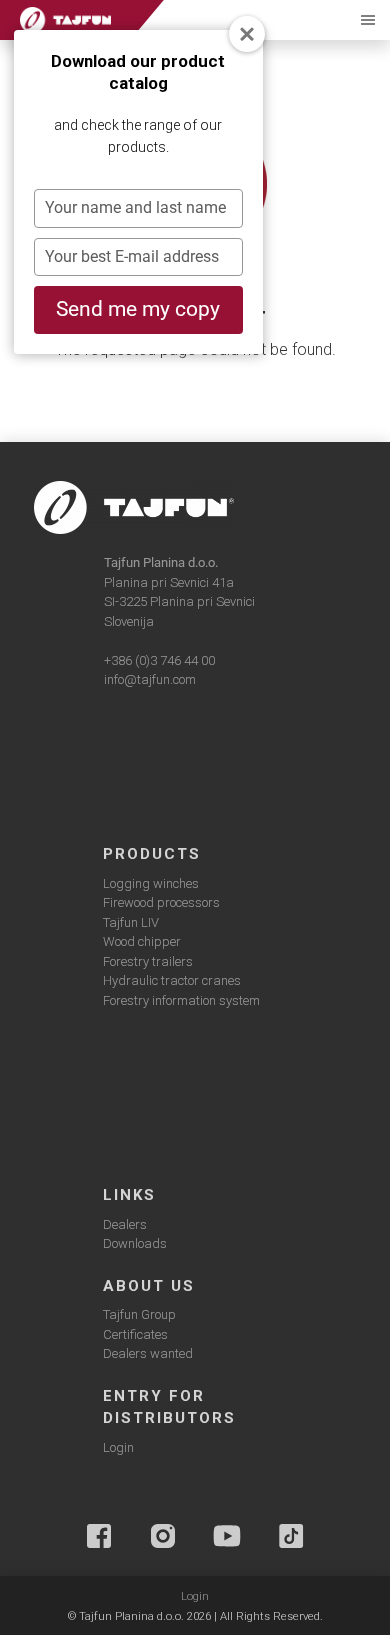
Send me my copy (138, 309)
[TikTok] (291, 1536)
